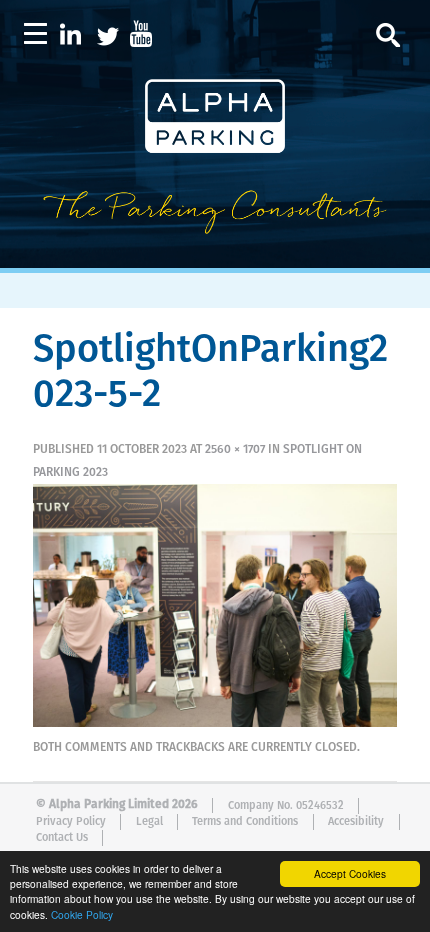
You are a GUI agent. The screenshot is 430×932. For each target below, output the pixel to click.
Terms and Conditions (245, 821)
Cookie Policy (82, 914)
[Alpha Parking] (215, 254)
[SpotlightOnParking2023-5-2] (215, 723)
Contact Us (62, 837)
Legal (149, 821)
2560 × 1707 (235, 450)
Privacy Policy (71, 821)
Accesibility (356, 821)
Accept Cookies (350, 873)
